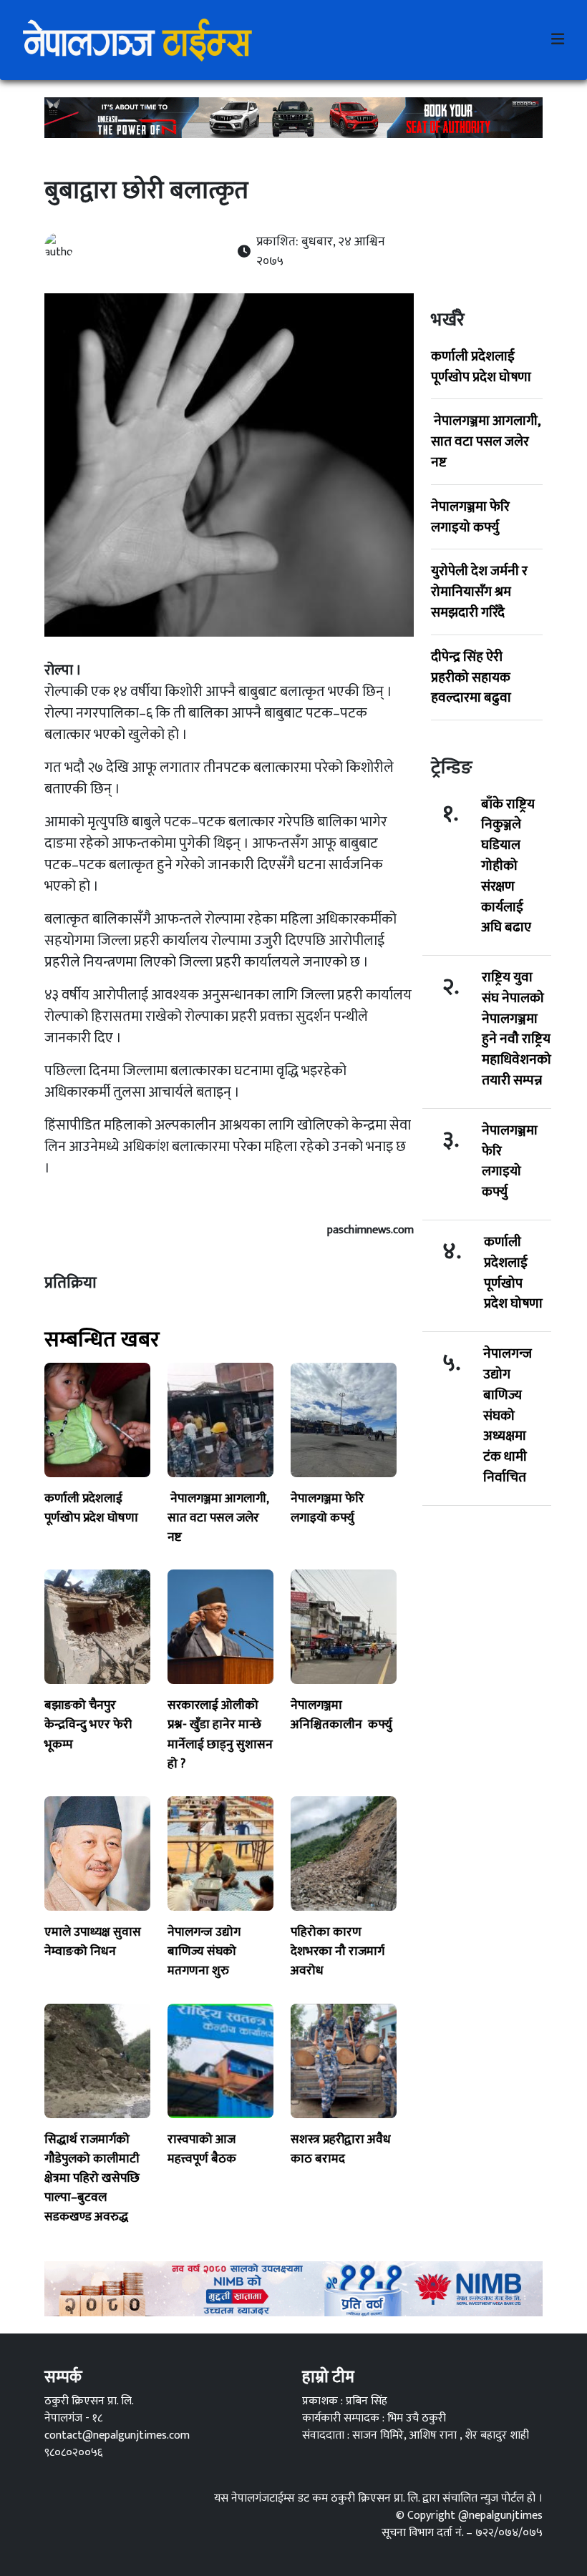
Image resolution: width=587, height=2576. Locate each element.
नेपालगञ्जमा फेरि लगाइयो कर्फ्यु (470, 517)
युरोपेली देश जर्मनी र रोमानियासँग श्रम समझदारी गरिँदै (479, 592)
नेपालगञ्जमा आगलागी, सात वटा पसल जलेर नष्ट (485, 441)
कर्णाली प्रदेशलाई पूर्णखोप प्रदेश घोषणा (481, 367)
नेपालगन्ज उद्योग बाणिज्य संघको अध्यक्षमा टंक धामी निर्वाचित (508, 1416)
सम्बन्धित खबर (102, 1340)
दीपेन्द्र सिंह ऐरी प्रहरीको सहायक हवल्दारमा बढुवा (471, 677)
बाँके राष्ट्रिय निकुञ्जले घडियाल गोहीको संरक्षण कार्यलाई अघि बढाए (508, 866)
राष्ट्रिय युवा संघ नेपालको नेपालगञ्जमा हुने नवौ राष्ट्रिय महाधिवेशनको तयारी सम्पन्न (516, 1029)
